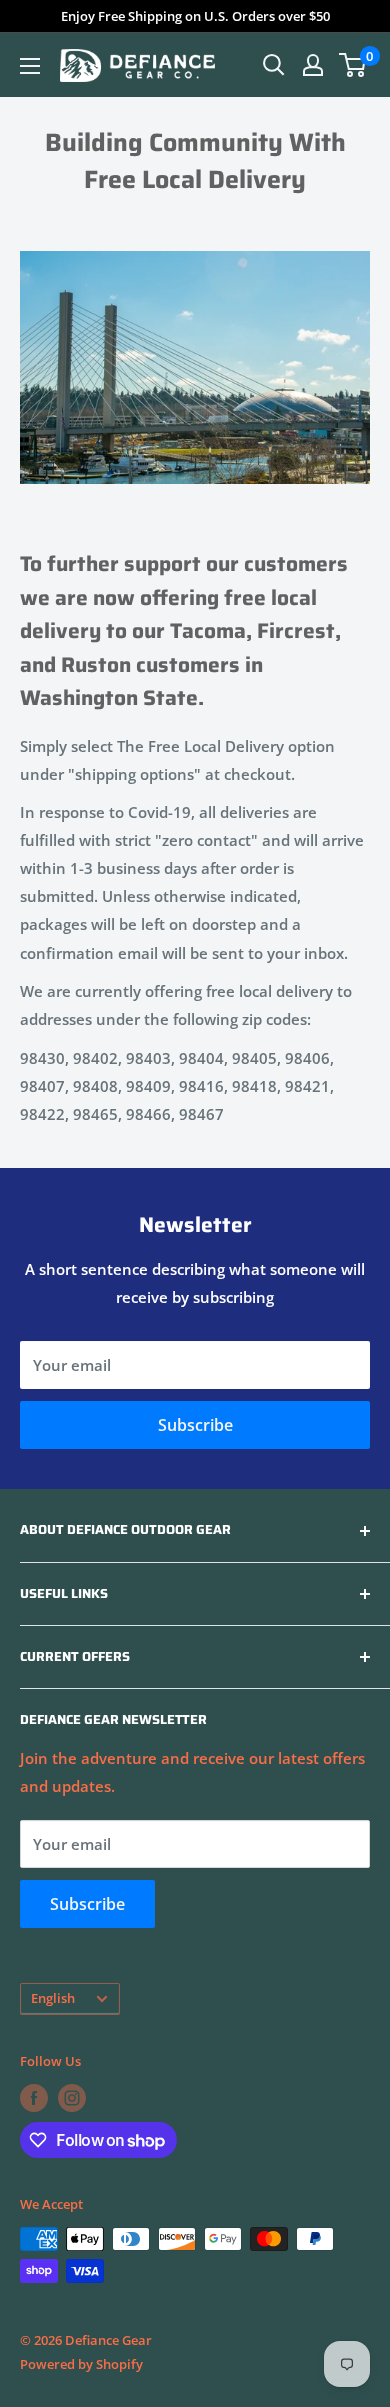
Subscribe (195, 1425)
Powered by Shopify (81, 2364)
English (53, 1998)
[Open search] (274, 65)
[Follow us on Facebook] (34, 2098)
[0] (353, 65)
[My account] (313, 65)
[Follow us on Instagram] (72, 2098)
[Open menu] (30, 66)
